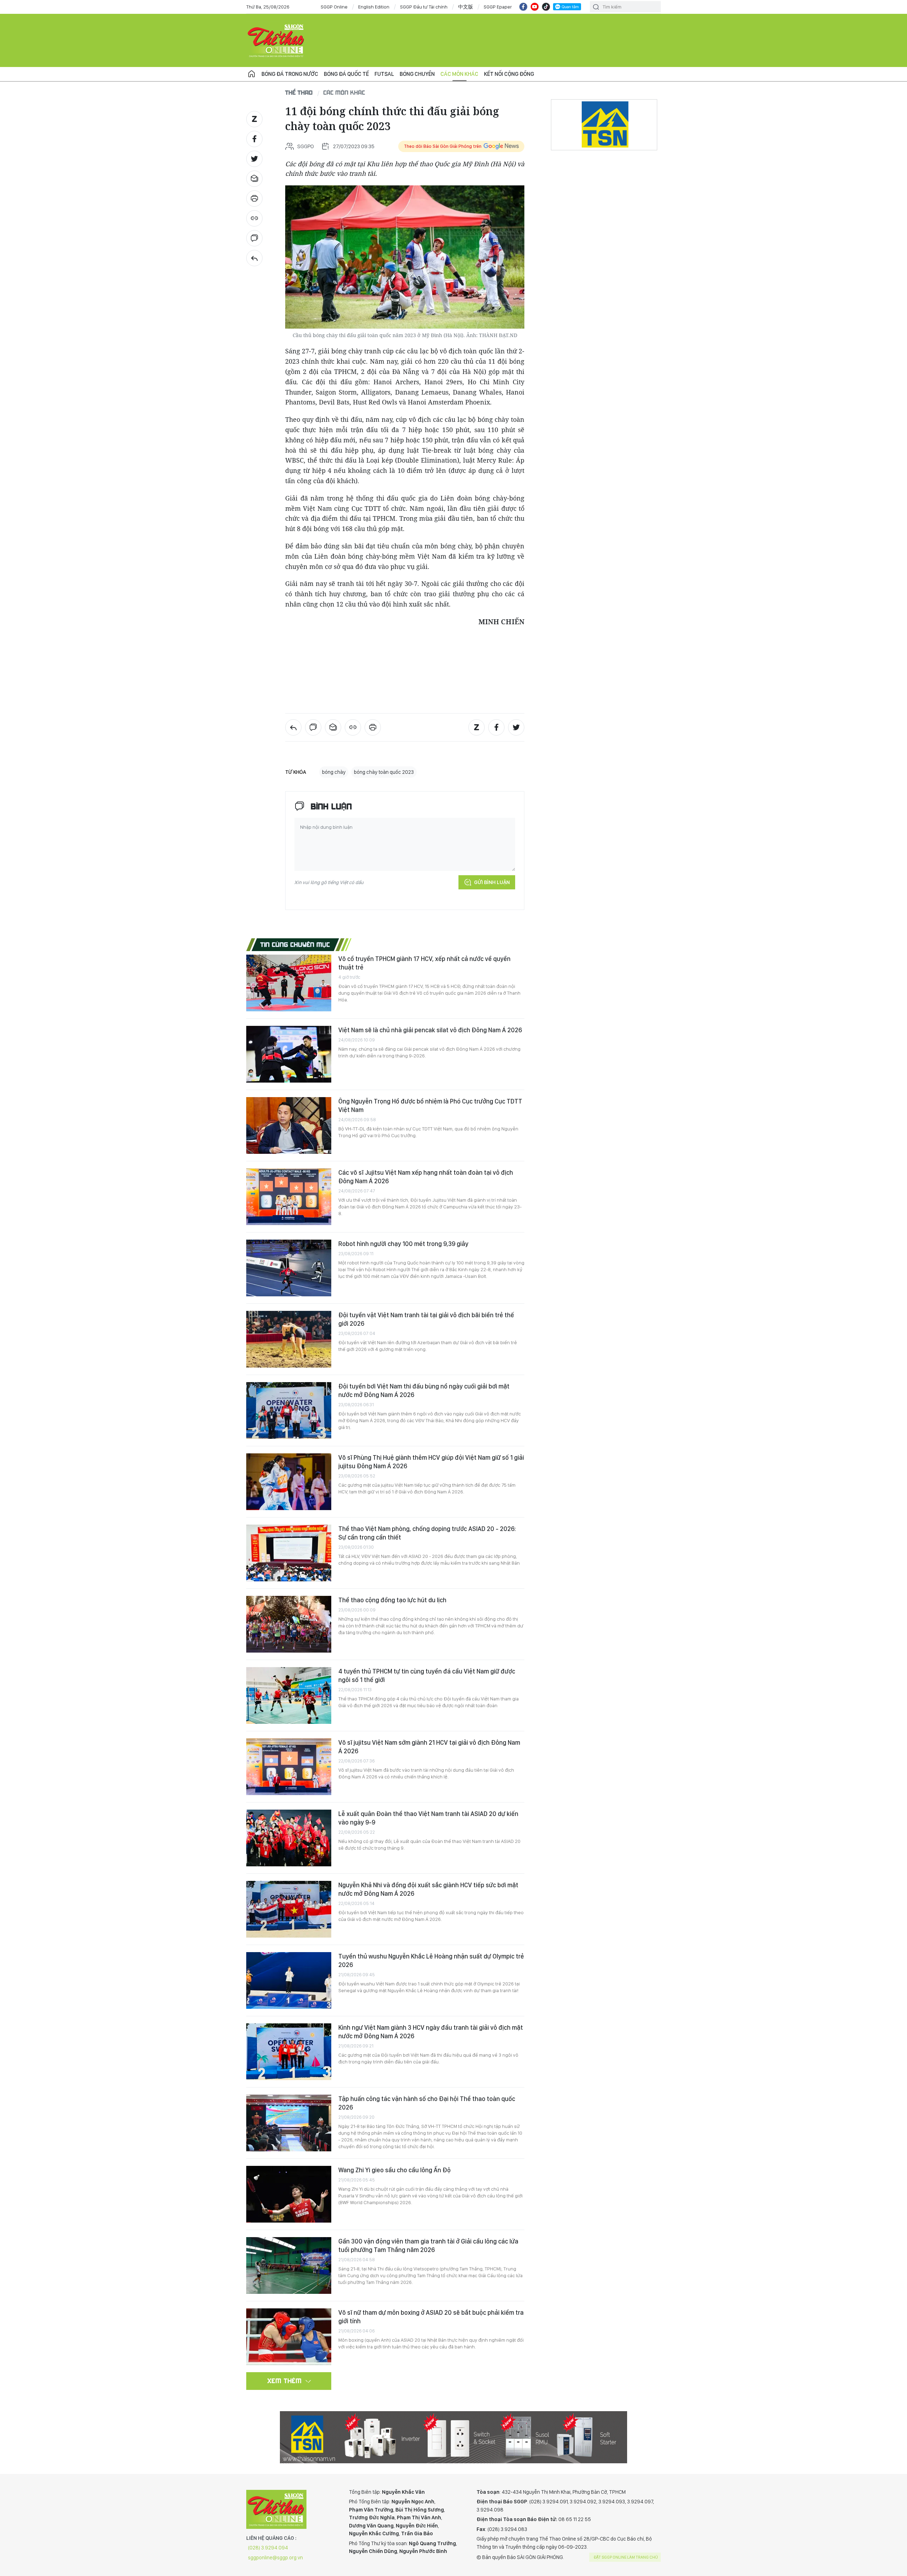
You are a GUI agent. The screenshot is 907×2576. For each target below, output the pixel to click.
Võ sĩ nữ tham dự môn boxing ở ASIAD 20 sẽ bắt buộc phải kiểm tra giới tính (431, 2317)
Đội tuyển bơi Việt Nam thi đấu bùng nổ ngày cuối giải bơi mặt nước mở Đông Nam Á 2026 (424, 1390)
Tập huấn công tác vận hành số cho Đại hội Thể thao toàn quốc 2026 (427, 2103)
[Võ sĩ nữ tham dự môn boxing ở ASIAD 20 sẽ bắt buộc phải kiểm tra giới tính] (289, 2337)
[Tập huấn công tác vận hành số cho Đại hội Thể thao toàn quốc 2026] (289, 2123)
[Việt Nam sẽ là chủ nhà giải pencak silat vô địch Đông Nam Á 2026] (289, 1054)
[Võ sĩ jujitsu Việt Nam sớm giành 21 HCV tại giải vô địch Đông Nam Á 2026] (289, 1767)
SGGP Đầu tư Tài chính (424, 7)
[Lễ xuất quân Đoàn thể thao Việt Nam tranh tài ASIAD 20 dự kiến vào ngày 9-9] (289, 1838)
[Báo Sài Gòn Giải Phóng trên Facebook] (523, 7)
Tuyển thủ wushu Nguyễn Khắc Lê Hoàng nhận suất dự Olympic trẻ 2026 (431, 1960)
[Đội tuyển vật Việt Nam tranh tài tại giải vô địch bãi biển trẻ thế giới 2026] (289, 1339)
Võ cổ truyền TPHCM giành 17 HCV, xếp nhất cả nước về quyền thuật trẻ (424, 963)
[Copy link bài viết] (254, 218)
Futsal (384, 74)
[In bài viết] (254, 199)
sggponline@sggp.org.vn (275, 2558)
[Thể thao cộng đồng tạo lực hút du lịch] (289, 1624)
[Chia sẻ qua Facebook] (254, 139)
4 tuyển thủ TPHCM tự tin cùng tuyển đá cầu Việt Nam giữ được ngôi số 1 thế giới (427, 1675)
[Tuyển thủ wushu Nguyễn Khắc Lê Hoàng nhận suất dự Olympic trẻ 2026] (289, 1980)
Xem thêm (285, 2381)
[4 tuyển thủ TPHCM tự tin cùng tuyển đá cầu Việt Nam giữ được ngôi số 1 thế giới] (289, 1695)
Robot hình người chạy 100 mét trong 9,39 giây (403, 1244)
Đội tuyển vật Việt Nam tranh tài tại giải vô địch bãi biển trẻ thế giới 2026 (426, 1319)
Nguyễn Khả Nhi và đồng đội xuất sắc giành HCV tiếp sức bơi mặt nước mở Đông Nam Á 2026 (428, 1889)
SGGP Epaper (498, 7)
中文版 (466, 7)
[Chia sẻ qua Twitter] (254, 159)
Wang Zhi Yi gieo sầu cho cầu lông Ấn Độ (395, 2170)
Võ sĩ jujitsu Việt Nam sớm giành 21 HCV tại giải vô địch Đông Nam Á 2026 (429, 1747)
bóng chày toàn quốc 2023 (384, 772)
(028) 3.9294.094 (268, 2548)
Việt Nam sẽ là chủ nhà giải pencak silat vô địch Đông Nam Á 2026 (430, 1030)
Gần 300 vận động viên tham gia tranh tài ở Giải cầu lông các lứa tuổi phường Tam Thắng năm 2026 (428, 2245)
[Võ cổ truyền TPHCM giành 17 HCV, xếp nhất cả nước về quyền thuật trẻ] (289, 983)
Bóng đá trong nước (290, 74)
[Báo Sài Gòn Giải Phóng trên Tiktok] (546, 7)
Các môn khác (459, 74)
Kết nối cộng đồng (509, 74)
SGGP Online (334, 7)
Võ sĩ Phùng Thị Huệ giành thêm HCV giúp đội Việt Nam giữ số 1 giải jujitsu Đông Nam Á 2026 (431, 1462)
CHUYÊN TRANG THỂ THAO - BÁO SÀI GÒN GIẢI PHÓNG (276, 40)
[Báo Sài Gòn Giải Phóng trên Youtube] (535, 7)
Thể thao (299, 92)
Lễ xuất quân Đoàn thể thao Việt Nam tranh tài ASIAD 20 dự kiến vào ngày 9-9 (428, 1818)
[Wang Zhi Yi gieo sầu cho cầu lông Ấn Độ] (289, 2194)
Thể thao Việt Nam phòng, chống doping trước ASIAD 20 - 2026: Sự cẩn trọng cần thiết (427, 1533)
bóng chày (334, 772)
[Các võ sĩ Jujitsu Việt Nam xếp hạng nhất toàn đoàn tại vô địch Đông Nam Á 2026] (289, 1197)
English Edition (374, 7)
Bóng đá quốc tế (346, 74)
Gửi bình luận (492, 882)
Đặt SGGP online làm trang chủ (626, 2557)
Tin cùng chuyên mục (295, 944)
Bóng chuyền (417, 74)
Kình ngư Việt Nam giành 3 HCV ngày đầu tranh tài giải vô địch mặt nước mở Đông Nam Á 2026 (431, 2032)
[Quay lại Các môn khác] (254, 258)
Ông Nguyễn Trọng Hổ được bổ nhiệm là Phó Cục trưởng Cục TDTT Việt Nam (430, 1105)
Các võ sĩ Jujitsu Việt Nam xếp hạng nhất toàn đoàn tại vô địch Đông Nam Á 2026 (426, 1177)
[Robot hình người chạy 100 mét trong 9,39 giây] (289, 1268)
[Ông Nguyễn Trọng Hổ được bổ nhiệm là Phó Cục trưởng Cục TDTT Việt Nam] (289, 1125)
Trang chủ (252, 74)
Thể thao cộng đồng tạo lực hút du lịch (392, 1600)
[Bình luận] (254, 238)
